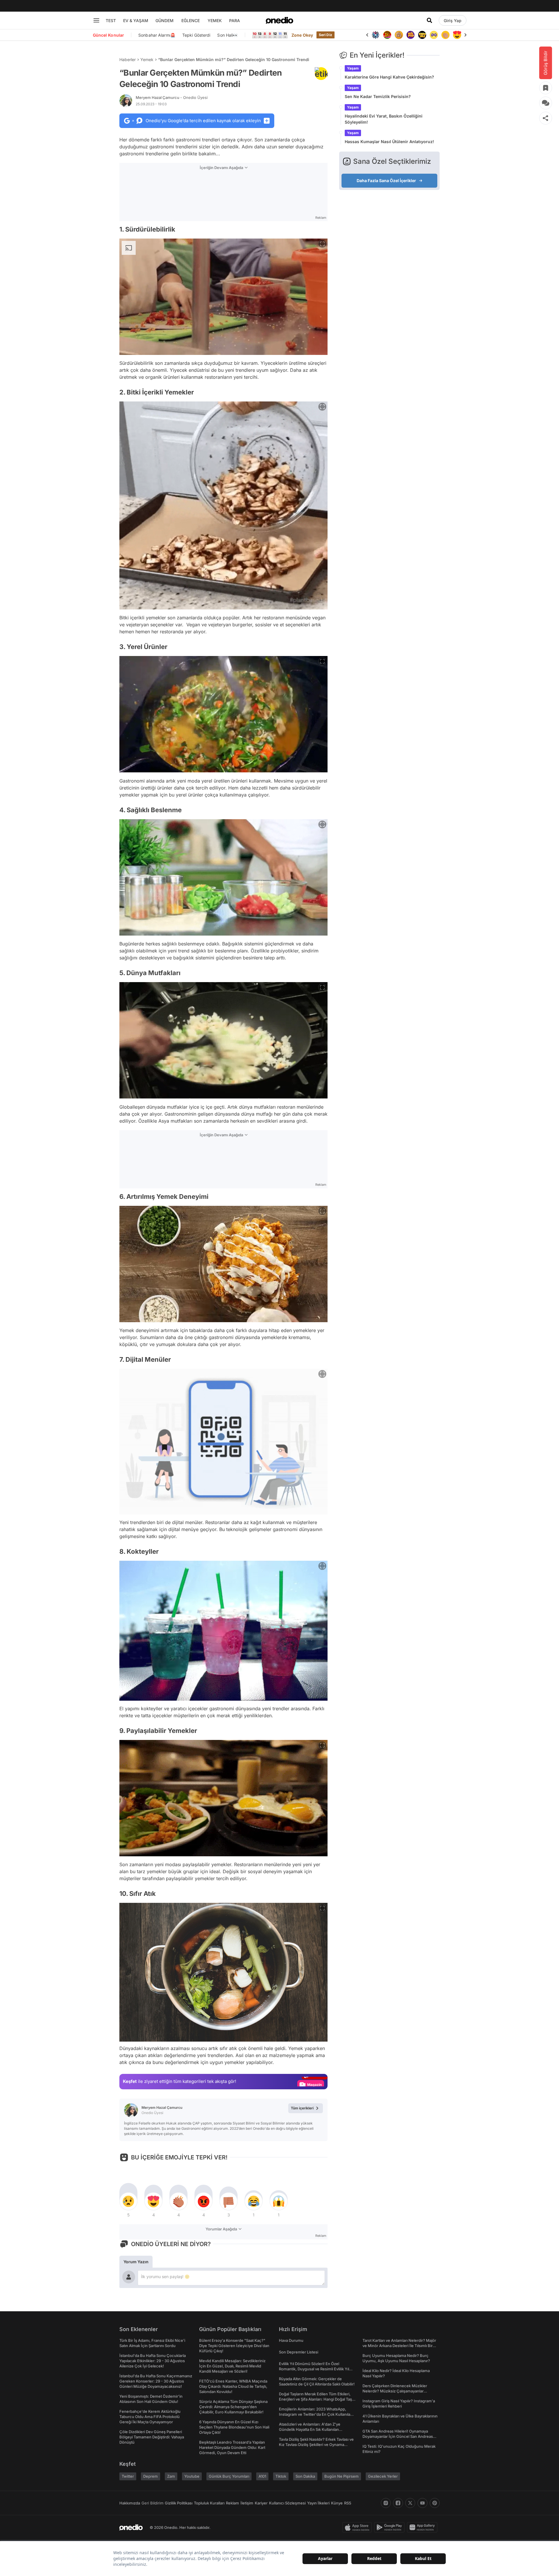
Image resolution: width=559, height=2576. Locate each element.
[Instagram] (386, 2503)
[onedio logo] (279, 20)
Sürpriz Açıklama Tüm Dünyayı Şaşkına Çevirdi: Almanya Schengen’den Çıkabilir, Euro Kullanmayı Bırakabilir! (233, 2407)
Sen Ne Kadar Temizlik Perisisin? (378, 96)
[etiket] (321, 74)
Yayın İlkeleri (318, 2503)
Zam (171, 2476)
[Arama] (429, 20)
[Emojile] (411, 35)
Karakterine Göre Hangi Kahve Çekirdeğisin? (389, 77)
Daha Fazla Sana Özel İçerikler (386, 181)
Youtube (192, 2476)
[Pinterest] (435, 2503)
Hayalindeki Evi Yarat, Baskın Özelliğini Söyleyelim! (384, 119)
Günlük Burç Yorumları (229, 2476)
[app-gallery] (423, 2527)
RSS (348, 2503)
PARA (235, 21)
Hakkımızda (130, 2503)
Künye (337, 2503)
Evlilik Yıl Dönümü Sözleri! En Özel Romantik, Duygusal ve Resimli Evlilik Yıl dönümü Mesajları (314, 2369)
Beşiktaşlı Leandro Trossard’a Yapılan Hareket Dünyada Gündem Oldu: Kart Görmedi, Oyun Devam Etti (232, 2447)
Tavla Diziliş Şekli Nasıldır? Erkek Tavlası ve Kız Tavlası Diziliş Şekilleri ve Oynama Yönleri (316, 2445)
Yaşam (353, 68)
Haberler (128, 59)
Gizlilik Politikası (179, 2503)
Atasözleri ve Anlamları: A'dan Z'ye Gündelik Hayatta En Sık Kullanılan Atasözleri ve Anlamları (310, 2429)
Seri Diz (326, 35)
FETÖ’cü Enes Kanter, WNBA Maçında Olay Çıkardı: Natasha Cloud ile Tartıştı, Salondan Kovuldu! (233, 2386)
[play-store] (391, 2527)
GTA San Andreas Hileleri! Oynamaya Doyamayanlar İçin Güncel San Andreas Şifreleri (398, 2436)
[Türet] (376, 35)
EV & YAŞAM (136, 21)
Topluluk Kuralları (209, 2503)
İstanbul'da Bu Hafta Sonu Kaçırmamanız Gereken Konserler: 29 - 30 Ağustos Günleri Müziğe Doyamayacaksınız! (156, 2381)
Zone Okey (302, 35)
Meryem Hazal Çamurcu (172, 97)
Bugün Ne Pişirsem (342, 2476)
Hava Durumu (291, 2340)
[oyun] (422, 35)
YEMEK (215, 21)
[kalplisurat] (445, 35)
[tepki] (128, 2201)
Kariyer (261, 2503)
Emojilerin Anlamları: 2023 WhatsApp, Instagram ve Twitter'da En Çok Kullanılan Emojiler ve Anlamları (316, 2414)
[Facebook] (398, 2503)
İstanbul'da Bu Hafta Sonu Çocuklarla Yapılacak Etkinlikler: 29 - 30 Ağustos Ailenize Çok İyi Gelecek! (153, 2361)
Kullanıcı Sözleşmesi (287, 2503)
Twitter (128, 2476)
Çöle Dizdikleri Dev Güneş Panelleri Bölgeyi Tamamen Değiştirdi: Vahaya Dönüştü (152, 2437)
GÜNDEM (164, 21)
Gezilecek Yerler (383, 2476)
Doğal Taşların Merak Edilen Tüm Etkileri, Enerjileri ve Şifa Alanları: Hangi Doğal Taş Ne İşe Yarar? (315, 2399)
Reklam (232, 2503)
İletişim (247, 2503)
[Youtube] (422, 2503)
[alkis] (434, 35)
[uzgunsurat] (457, 35)
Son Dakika (305, 2476)
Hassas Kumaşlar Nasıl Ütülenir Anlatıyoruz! (389, 142)
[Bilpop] (399, 35)
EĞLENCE (191, 21)
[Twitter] (410, 2503)
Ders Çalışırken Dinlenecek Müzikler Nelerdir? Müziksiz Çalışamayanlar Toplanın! (395, 2391)
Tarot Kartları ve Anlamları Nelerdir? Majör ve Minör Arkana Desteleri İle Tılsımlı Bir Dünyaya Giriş (399, 2346)
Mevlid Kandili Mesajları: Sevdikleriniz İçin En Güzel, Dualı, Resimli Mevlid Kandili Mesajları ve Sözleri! (232, 2366)
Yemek (147, 59)
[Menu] (96, 20)
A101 (262, 2476)
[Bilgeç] (387, 35)
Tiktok (281, 2476)
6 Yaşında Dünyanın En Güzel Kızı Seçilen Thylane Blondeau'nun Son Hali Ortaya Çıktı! (234, 2427)
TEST (111, 21)
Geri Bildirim (152, 2503)
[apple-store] (358, 2527)
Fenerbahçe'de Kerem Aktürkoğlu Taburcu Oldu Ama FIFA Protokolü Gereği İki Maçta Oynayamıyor (150, 2417)
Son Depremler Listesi (299, 2352)
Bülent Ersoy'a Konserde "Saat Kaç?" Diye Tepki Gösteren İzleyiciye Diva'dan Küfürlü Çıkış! (234, 2346)
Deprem (151, 2476)
